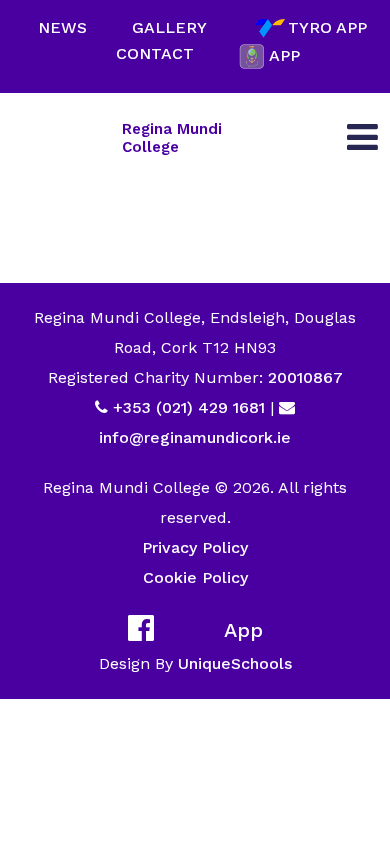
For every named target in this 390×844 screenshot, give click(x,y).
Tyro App (327, 27)
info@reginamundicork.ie (195, 437)
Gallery (169, 27)
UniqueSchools (235, 663)
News (62, 27)
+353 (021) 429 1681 (189, 407)
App (284, 55)
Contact (155, 53)
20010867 (303, 377)
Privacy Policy (195, 547)
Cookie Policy (195, 577)
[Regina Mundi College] (62, 138)
